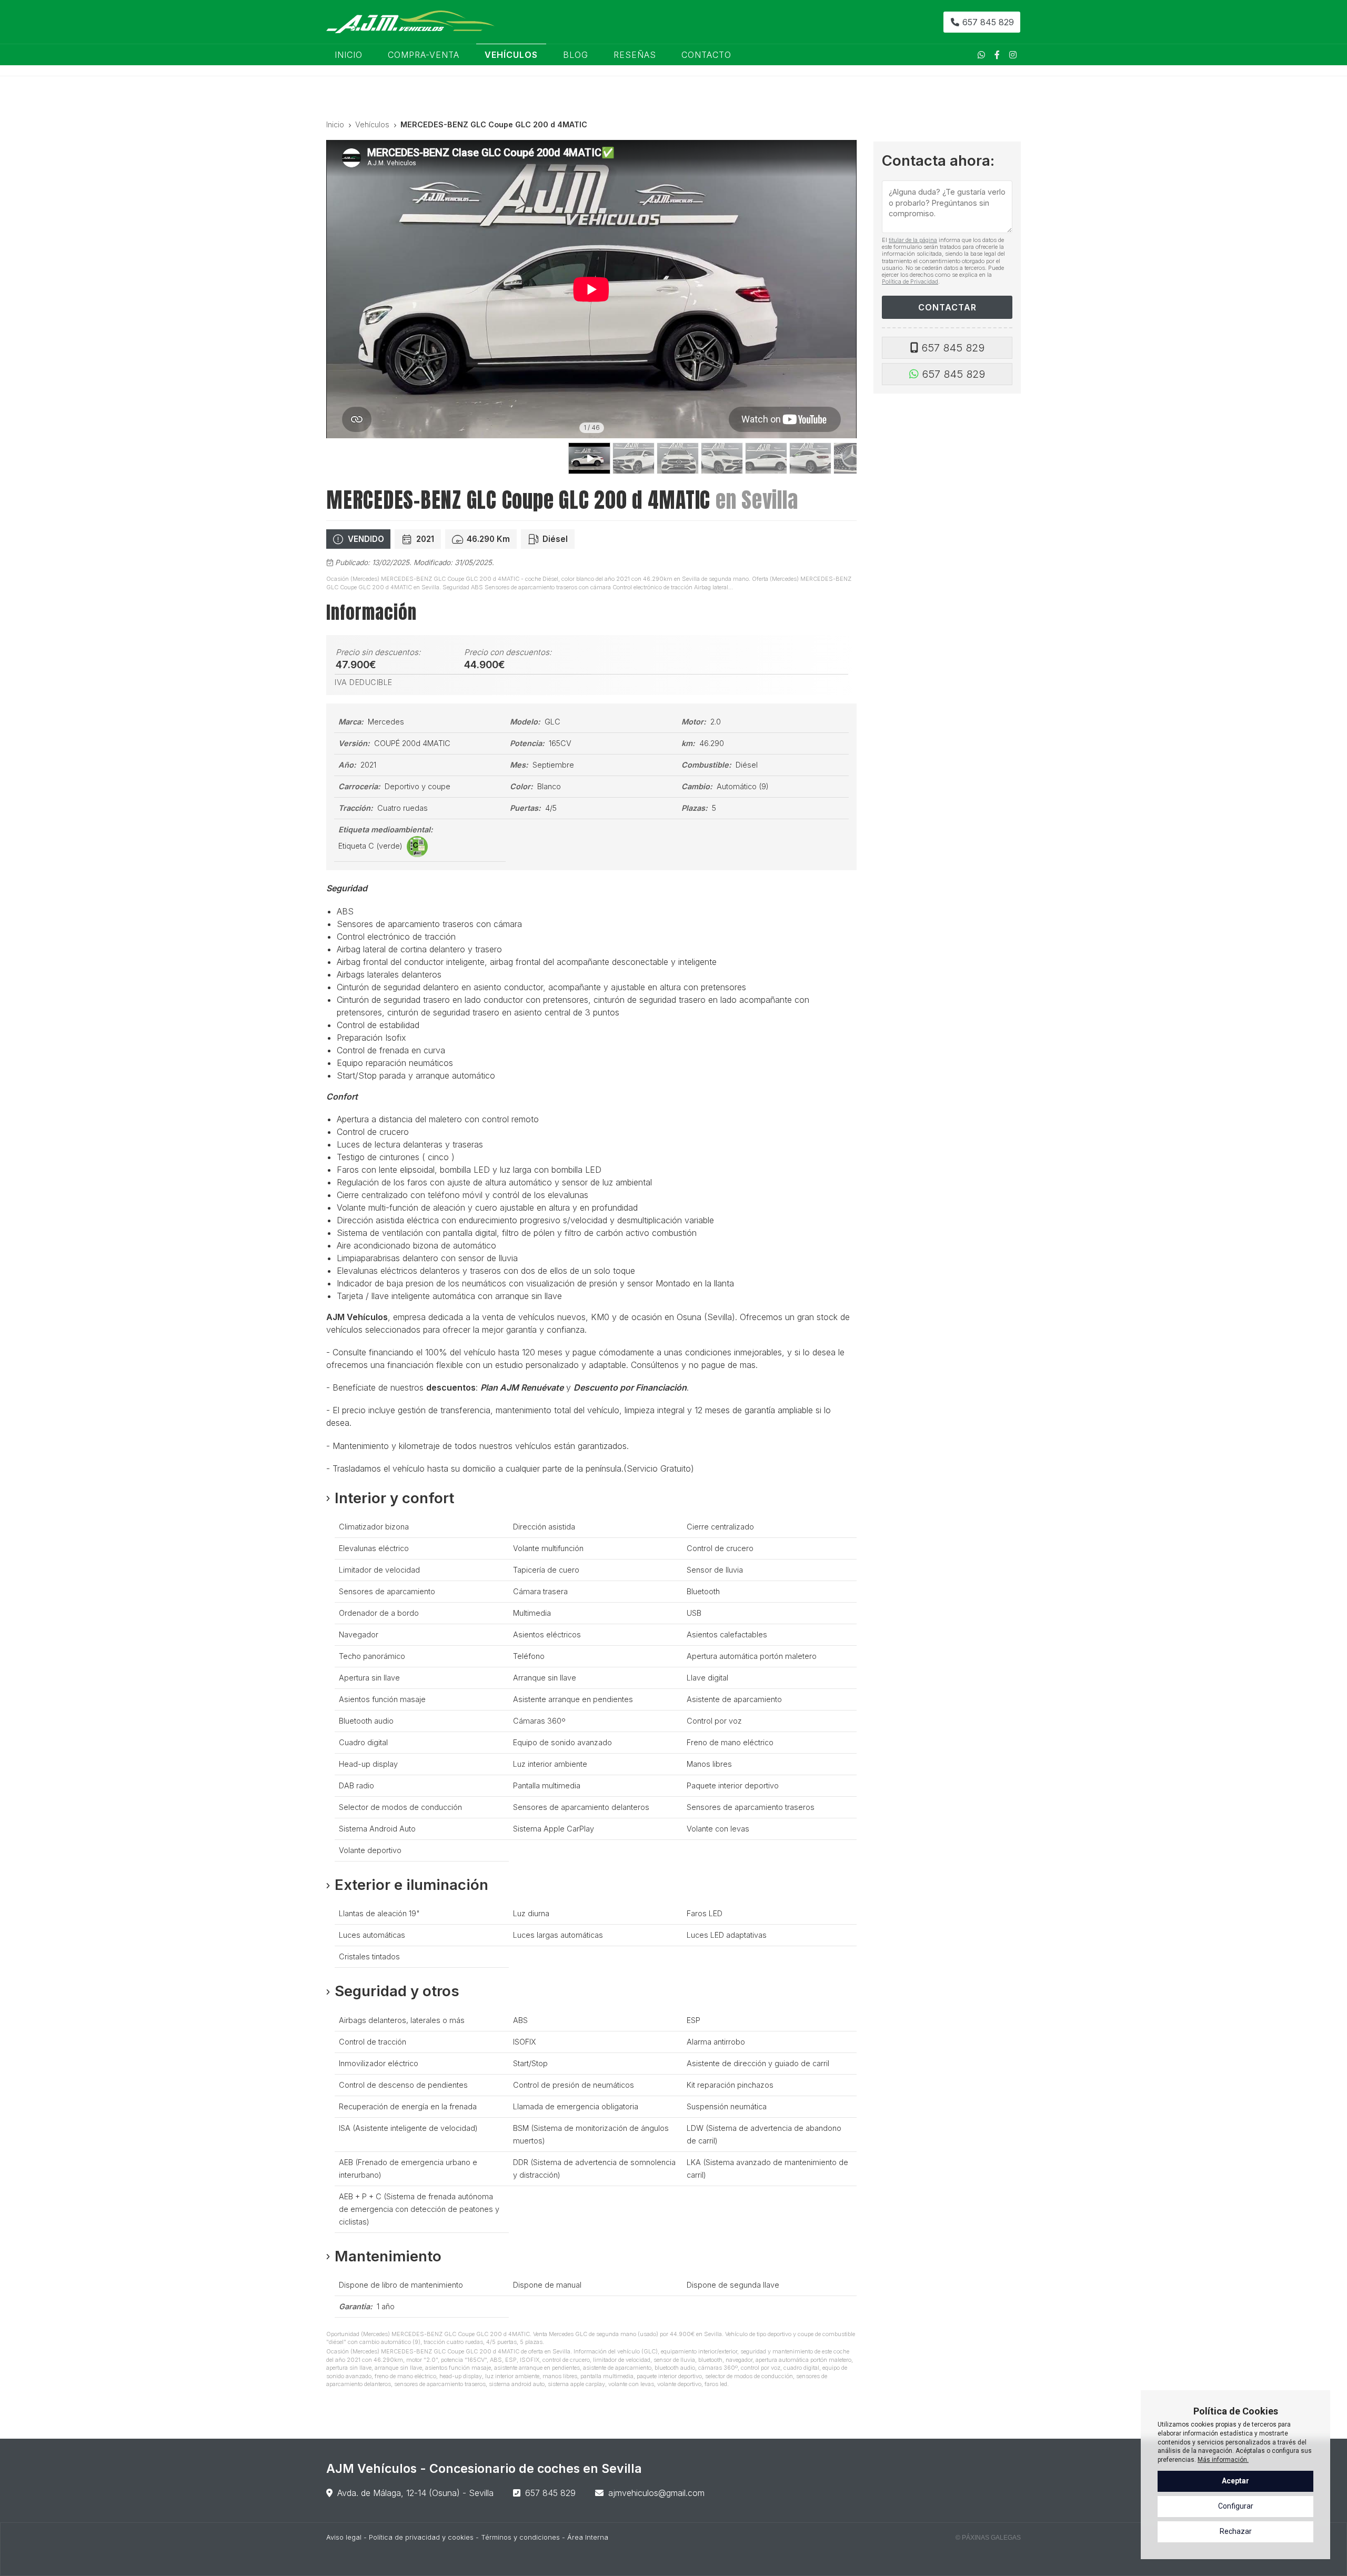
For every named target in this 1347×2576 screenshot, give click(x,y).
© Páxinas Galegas (988, 2538)
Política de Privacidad (910, 281)
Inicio (335, 124)
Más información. (1223, 2460)
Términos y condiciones (520, 2537)
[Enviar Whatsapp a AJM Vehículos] (981, 55)
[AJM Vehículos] (410, 22)
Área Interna (588, 2537)
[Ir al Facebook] (997, 55)
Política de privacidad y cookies (421, 2537)
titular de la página (913, 240)
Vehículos (372, 124)
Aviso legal (344, 2537)
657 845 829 (953, 348)
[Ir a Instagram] (1013, 55)
